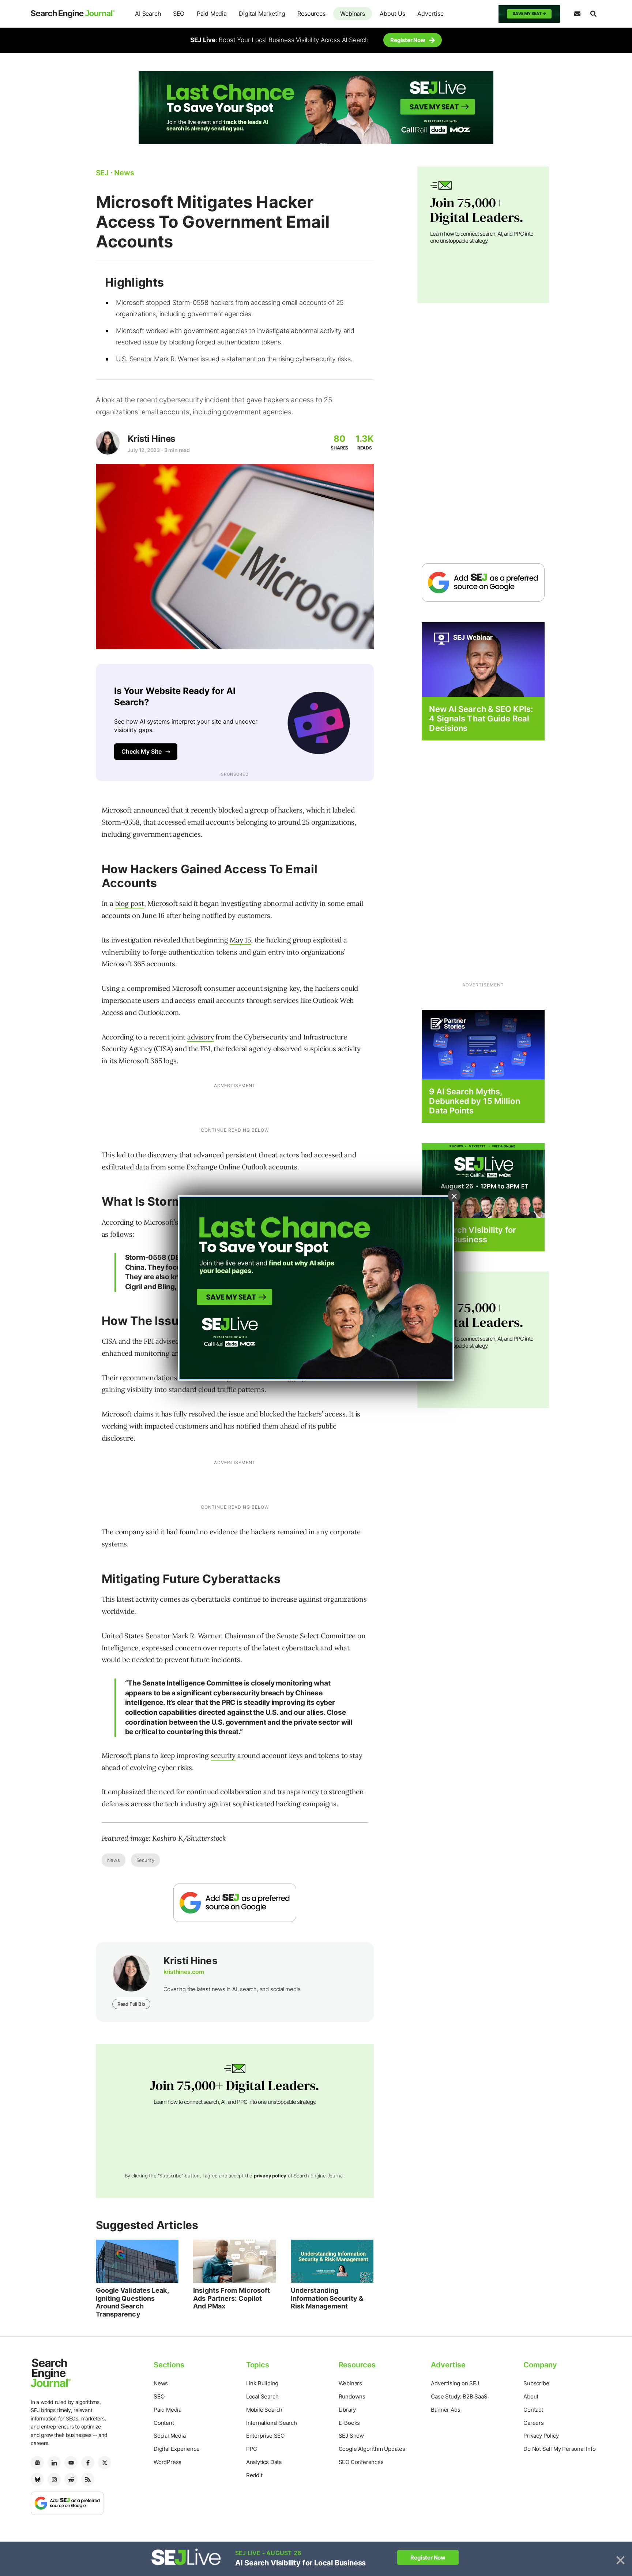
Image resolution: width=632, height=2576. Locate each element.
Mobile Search (264, 2410)
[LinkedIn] (54, 2463)
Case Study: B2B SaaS (459, 2396)
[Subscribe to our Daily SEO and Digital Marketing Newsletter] (577, 14)
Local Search (262, 2396)
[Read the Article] (137, 2261)
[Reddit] (71, 2479)
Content (164, 2423)
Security (145, 1860)
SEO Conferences (361, 2462)
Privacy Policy (541, 2436)
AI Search (148, 14)
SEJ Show (351, 2436)
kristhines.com (184, 1972)
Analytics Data (264, 2462)
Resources (311, 14)
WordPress (168, 2462)
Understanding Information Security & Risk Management (327, 2298)
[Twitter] (105, 2463)
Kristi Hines (151, 439)
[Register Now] (483, 659)
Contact (533, 2410)
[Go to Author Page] (108, 443)
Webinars (352, 14)
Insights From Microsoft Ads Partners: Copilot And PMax (232, 2298)
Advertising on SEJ (455, 2383)
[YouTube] (71, 2463)
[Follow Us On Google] (235, 1903)
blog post (130, 903)
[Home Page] (73, 14)
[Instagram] (54, 2479)
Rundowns (352, 2396)
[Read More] (483, 1044)
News (114, 1860)
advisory (200, 1037)
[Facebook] (88, 2463)
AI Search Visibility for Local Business (472, 1235)
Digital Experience (176, 2449)
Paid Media (212, 14)
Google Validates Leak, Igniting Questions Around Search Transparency (132, 2302)
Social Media (170, 2436)
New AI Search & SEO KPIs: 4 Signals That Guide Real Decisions (481, 719)
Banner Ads (445, 2410)
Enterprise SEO (265, 2436)
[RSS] (88, 2479)
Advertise (430, 14)
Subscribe (536, 2383)
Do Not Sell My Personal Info (559, 2449)
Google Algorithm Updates (372, 2449)
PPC (252, 2449)
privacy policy (270, 2176)
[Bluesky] (37, 2479)
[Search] (593, 14)
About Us (392, 14)
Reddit (254, 2475)
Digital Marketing (262, 14)
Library (347, 2410)
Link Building (262, 2383)
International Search (272, 2423)
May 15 (240, 940)
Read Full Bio (131, 2004)
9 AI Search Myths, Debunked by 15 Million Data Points (474, 1101)
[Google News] (37, 2463)
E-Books (349, 2423)
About (531, 2396)
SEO (179, 14)
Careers (534, 2423)
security (223, 1755)
